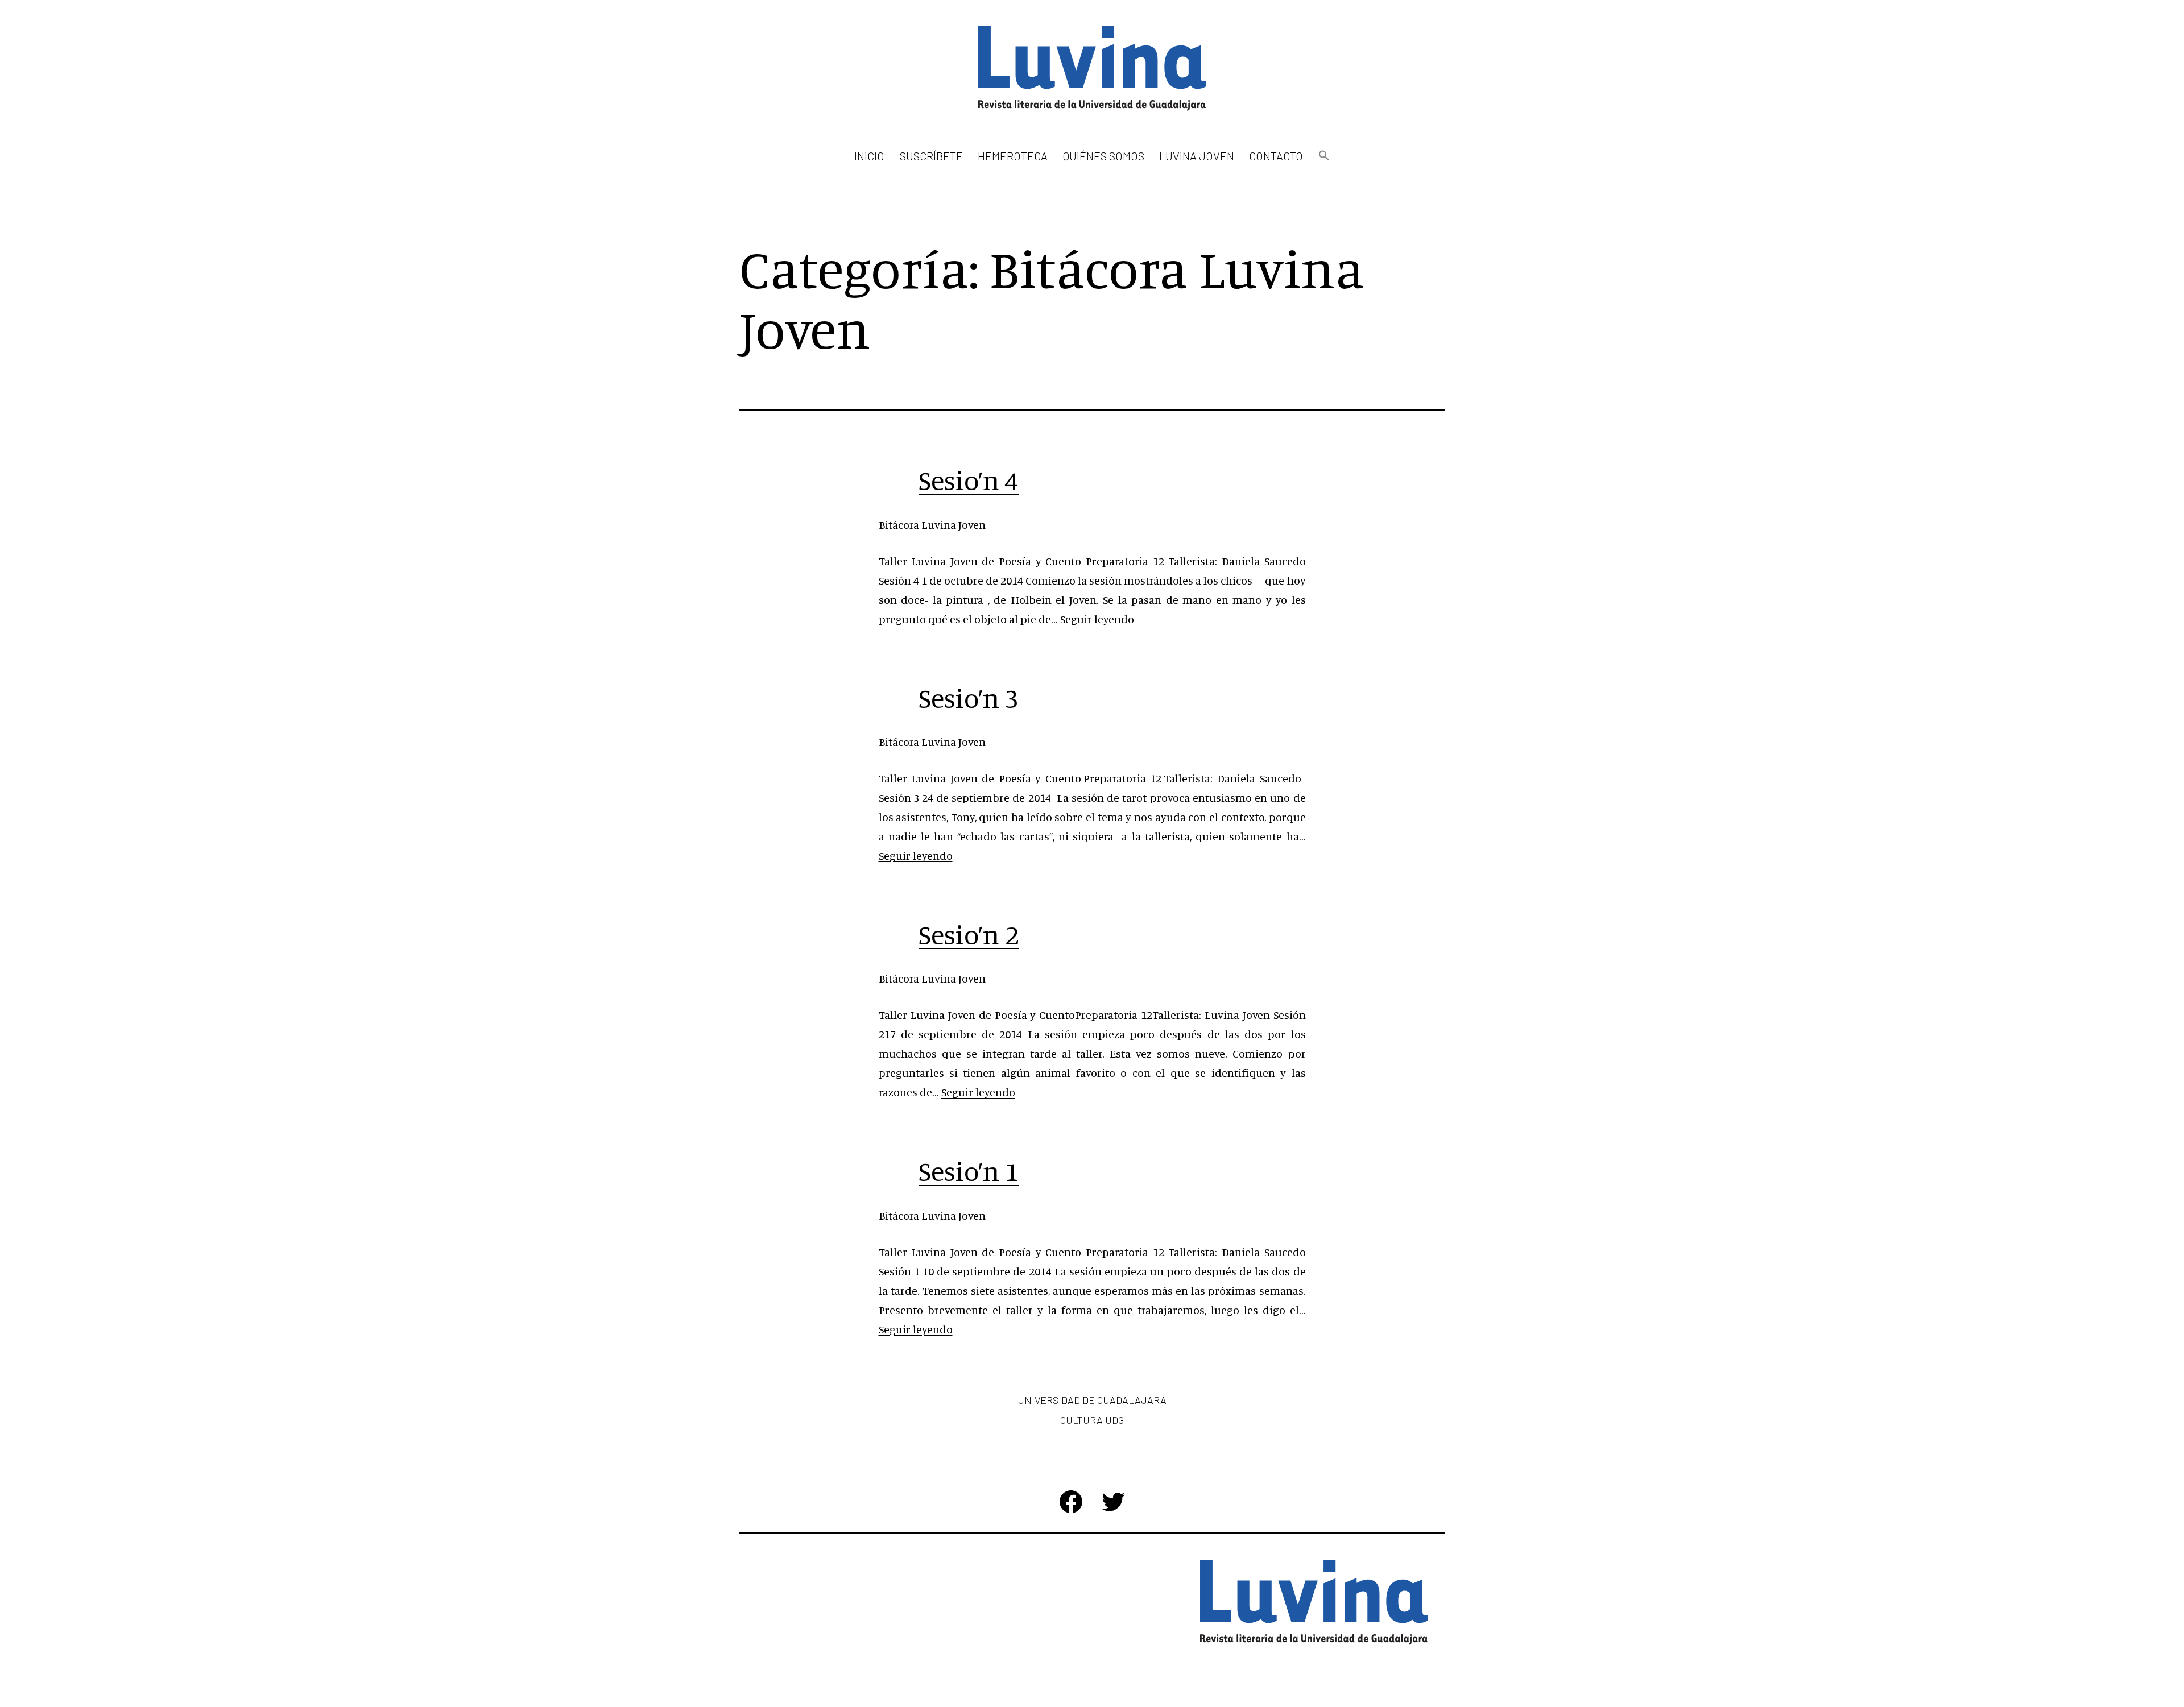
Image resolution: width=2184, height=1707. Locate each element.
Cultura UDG (1092, 1420)
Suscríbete (931, 156)
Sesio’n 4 (969, 480)
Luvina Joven (1197, 156)
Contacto (1276, 156)
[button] (1323, 156)
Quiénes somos (1104, 156)
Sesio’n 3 (969, 698)
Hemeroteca (1013, 156)
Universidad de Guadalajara (1092, 1400)
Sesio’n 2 (969, 934)
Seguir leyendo (1097, 619)
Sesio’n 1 (969, 1171)
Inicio (869, 156)
